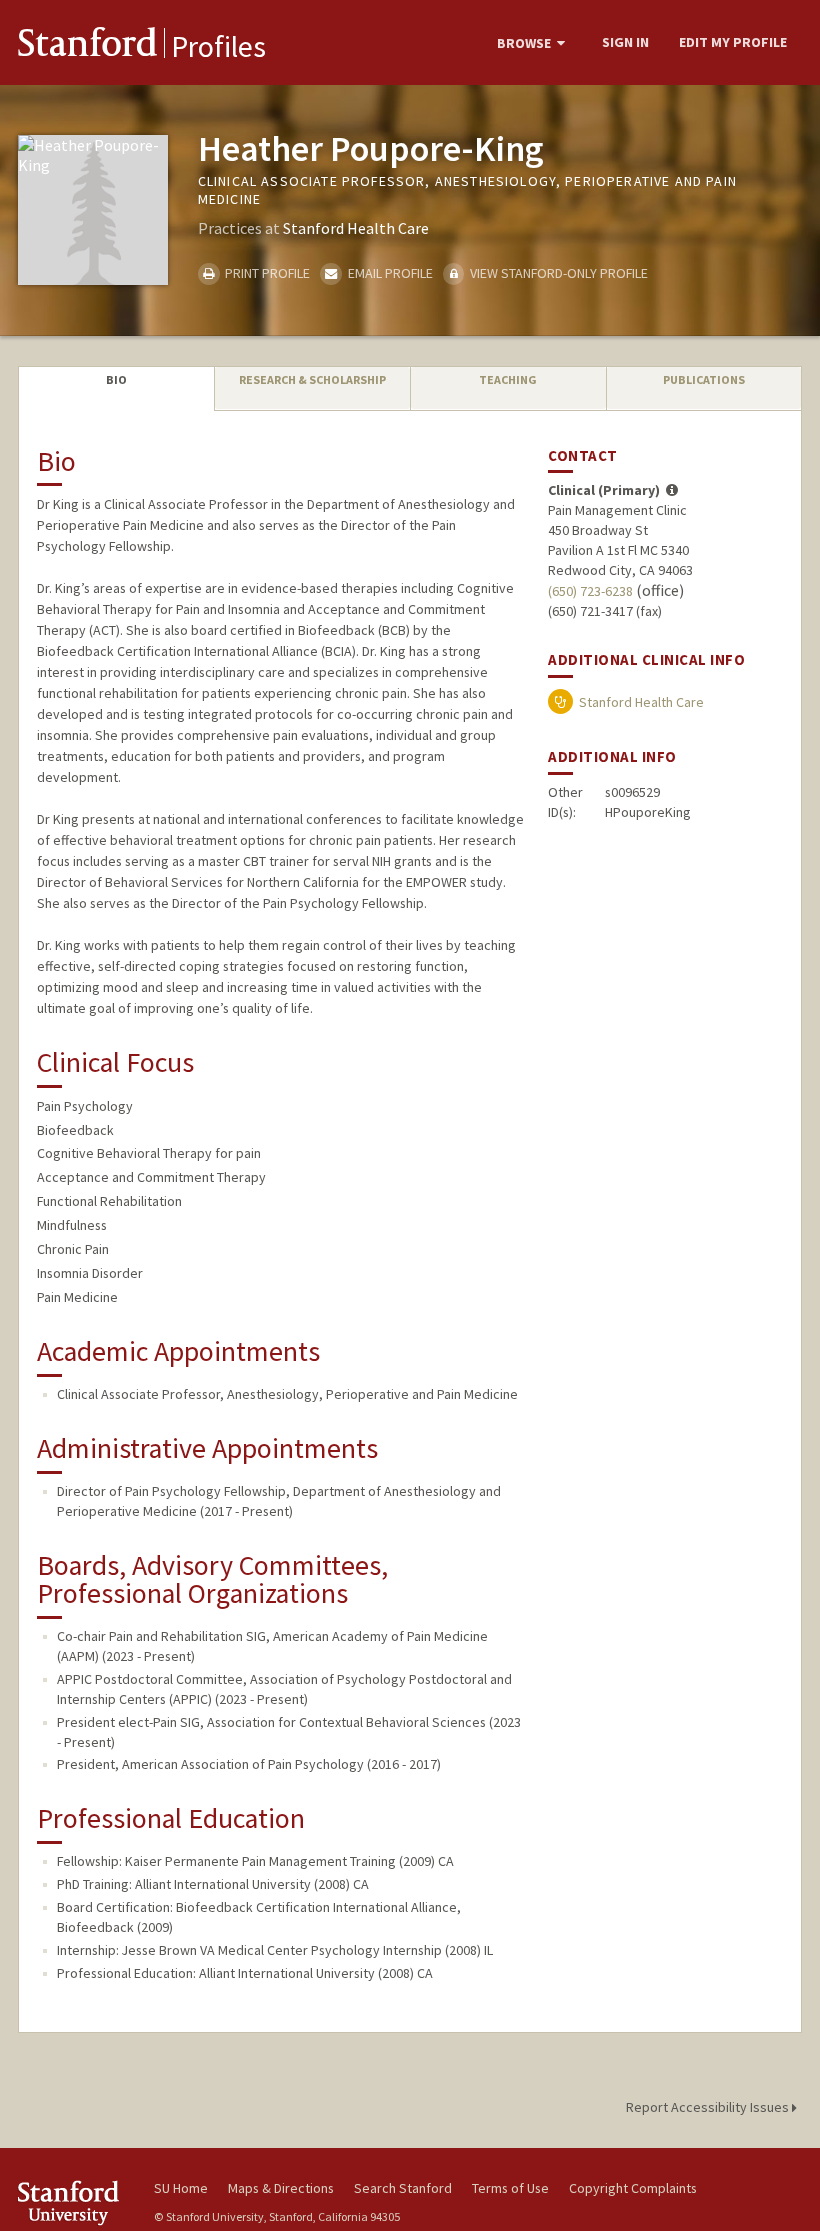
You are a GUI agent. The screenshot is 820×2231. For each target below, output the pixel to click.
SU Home (181, 2188)
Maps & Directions (281, 2188)
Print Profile (266, 273)
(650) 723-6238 (590, 591)
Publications (704, 379)
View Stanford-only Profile (557, 273)
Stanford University (74, 2202)
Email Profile (388, 273)
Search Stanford (403, 2188)
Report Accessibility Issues (709, 2107)
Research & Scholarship (312, 379)
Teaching (508, 379)
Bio (116, 379)
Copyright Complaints (633, 2188)
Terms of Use (510, 2188)
